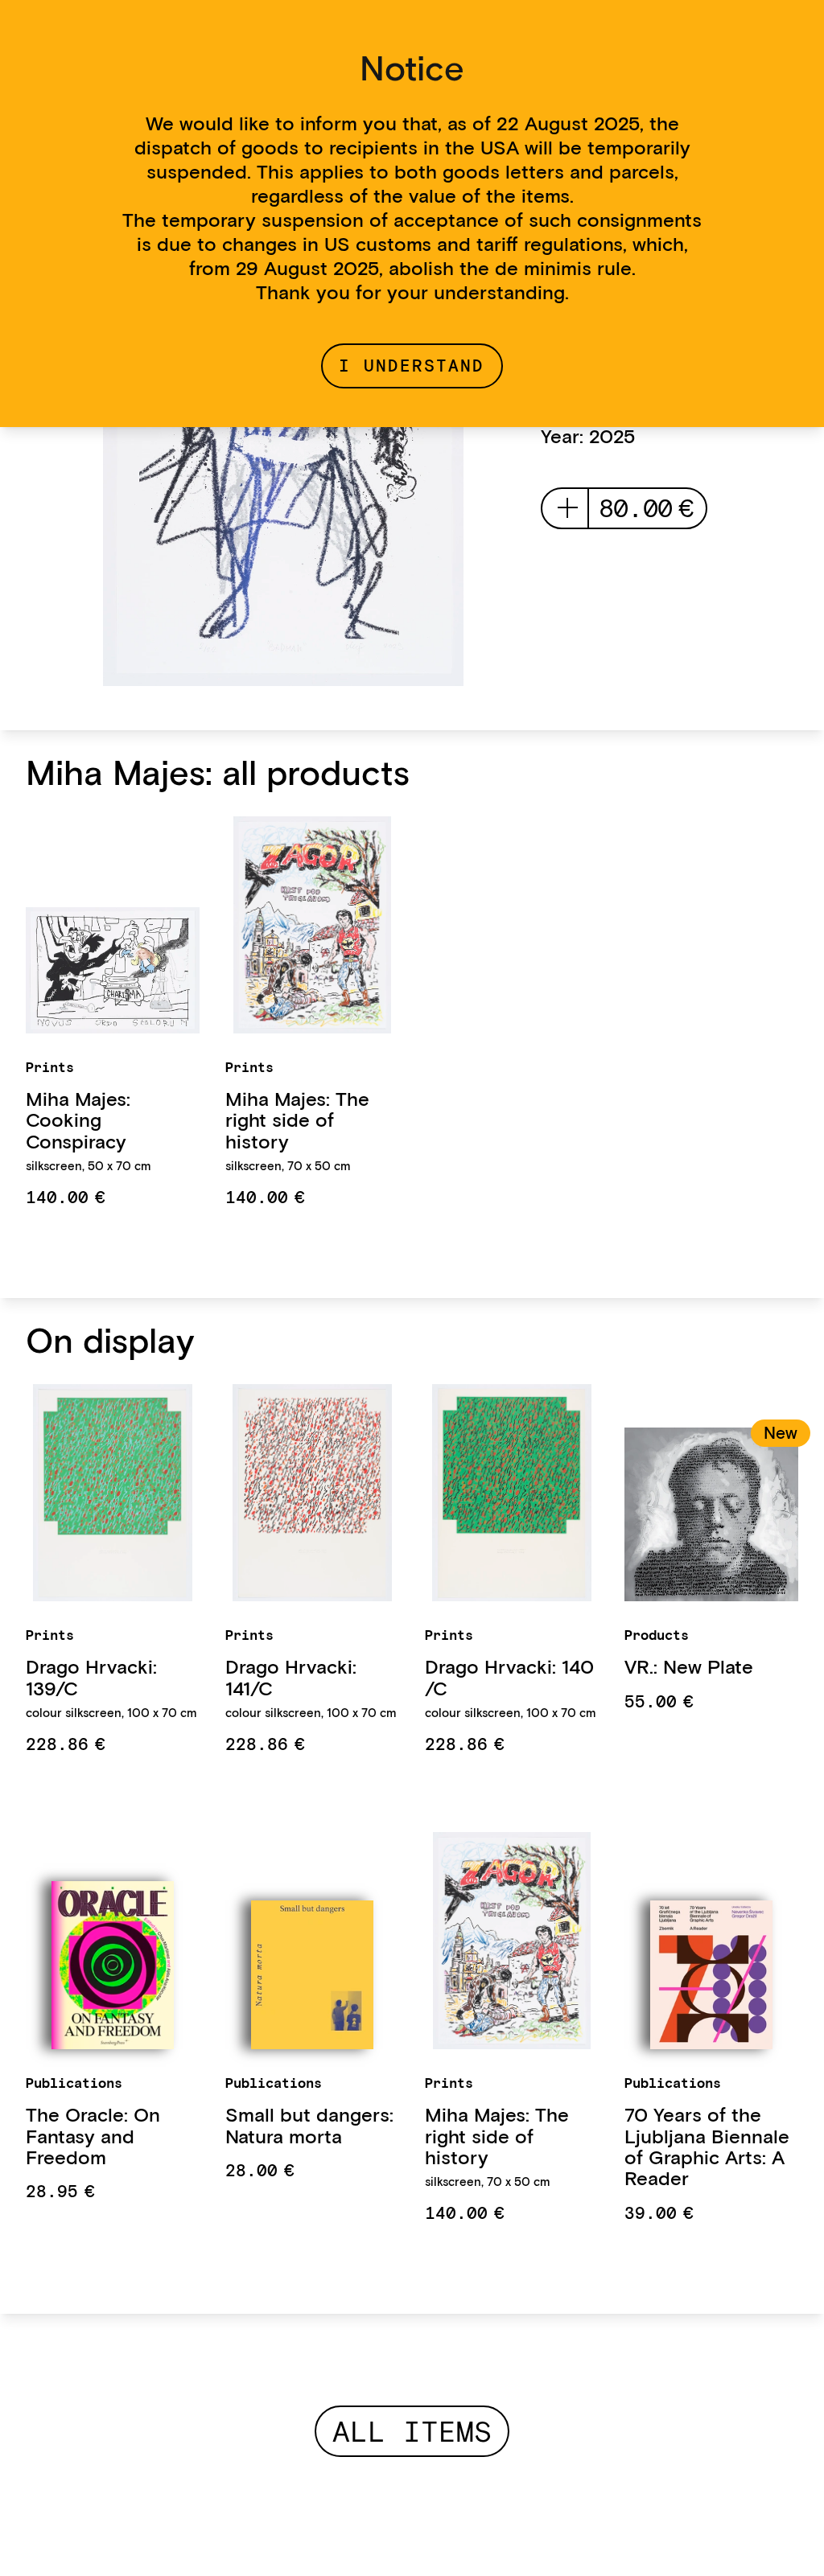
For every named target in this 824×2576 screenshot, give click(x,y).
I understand (412, 366)
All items (412, 2431)
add (568, 508)
